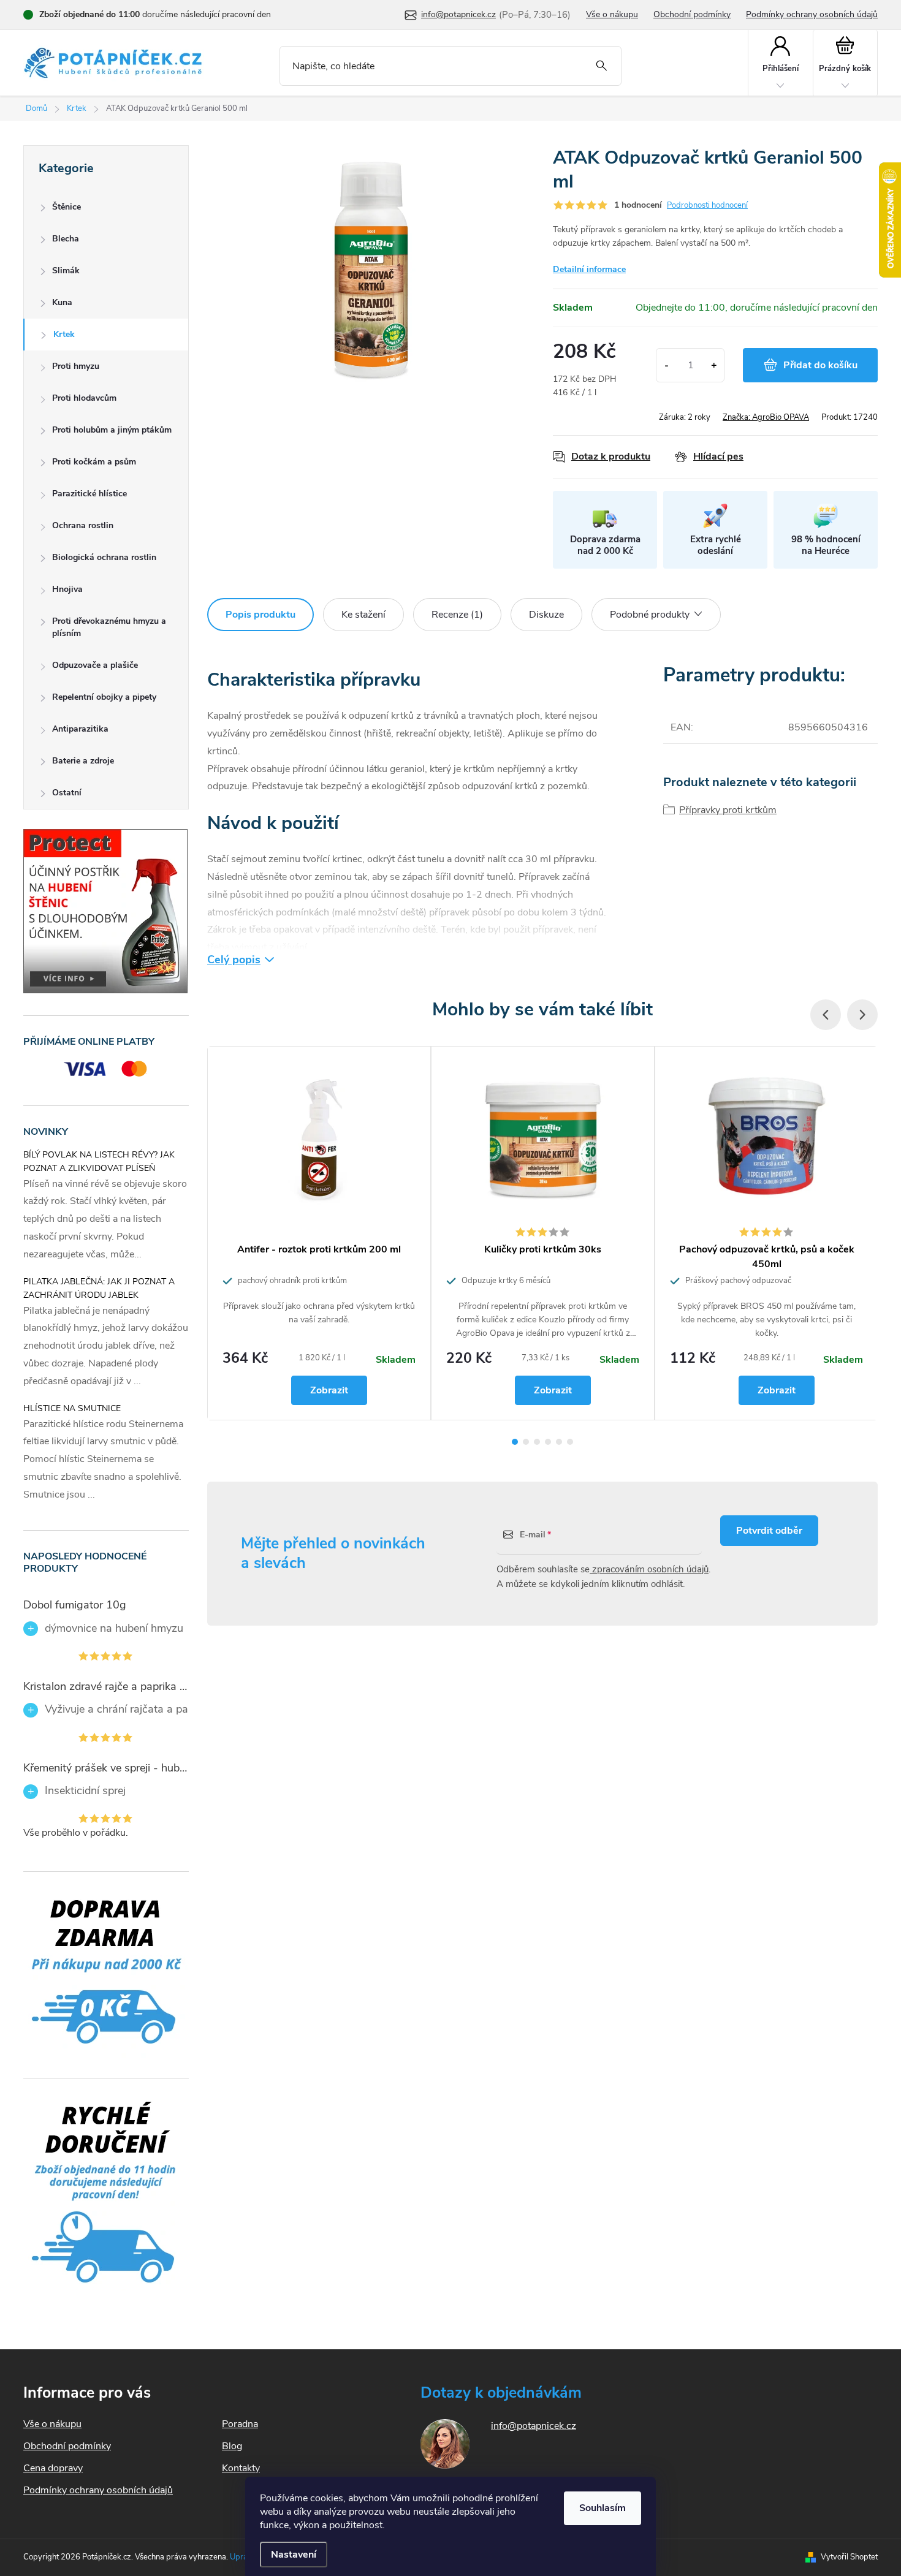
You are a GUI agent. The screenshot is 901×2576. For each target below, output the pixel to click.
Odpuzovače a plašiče (95, 665)
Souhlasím (603, 2508)
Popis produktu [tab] (260, 615)
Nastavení (294, 2555)
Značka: (766, 417)
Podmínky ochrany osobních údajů (812, 14)
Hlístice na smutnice (72, 1408)
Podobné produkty (650, 615)
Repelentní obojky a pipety (104, 697)
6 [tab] (570, 1442)
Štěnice (67, 207)
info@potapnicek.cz (534, 2426)
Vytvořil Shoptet (849, 2557)
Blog (232, 2446)
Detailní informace (589, 269)
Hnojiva (67, 589)
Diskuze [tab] (546, 615)
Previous (826, 1015)
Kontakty (241, 2468)
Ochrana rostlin (83, 525)
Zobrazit (329, 1390)
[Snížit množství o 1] (667, 365)
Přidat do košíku (820, 365)
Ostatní (67, 793)
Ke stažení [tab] (363, 615)
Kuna (62, 302)
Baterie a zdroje (83, 761)
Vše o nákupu (612, 14)
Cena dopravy (53, 2468)
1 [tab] (515, 1442)
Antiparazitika (80, 729)
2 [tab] (526, 1442)
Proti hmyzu (76, 366)
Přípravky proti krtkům (728, 810)
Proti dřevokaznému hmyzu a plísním (109, 627)
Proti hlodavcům (84, 398)
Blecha (66, 239)
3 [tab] (537, 1442)
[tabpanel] (319, 1233)
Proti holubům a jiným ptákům (112, 430)
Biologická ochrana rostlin (104, 557)
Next (862, 1015)
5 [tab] (559, 1442)
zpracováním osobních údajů (649, 1569)
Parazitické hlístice (89, 494)
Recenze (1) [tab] (457, 615)
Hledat (602, 66)
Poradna (240, 2424)
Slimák (66, 271)
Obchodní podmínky (692, 14)
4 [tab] (548, 1442)
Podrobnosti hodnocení (707, 205)
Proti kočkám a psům (94, 462)
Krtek (64, 334)
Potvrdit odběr (769, 1531)
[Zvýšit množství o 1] (714, 365)
